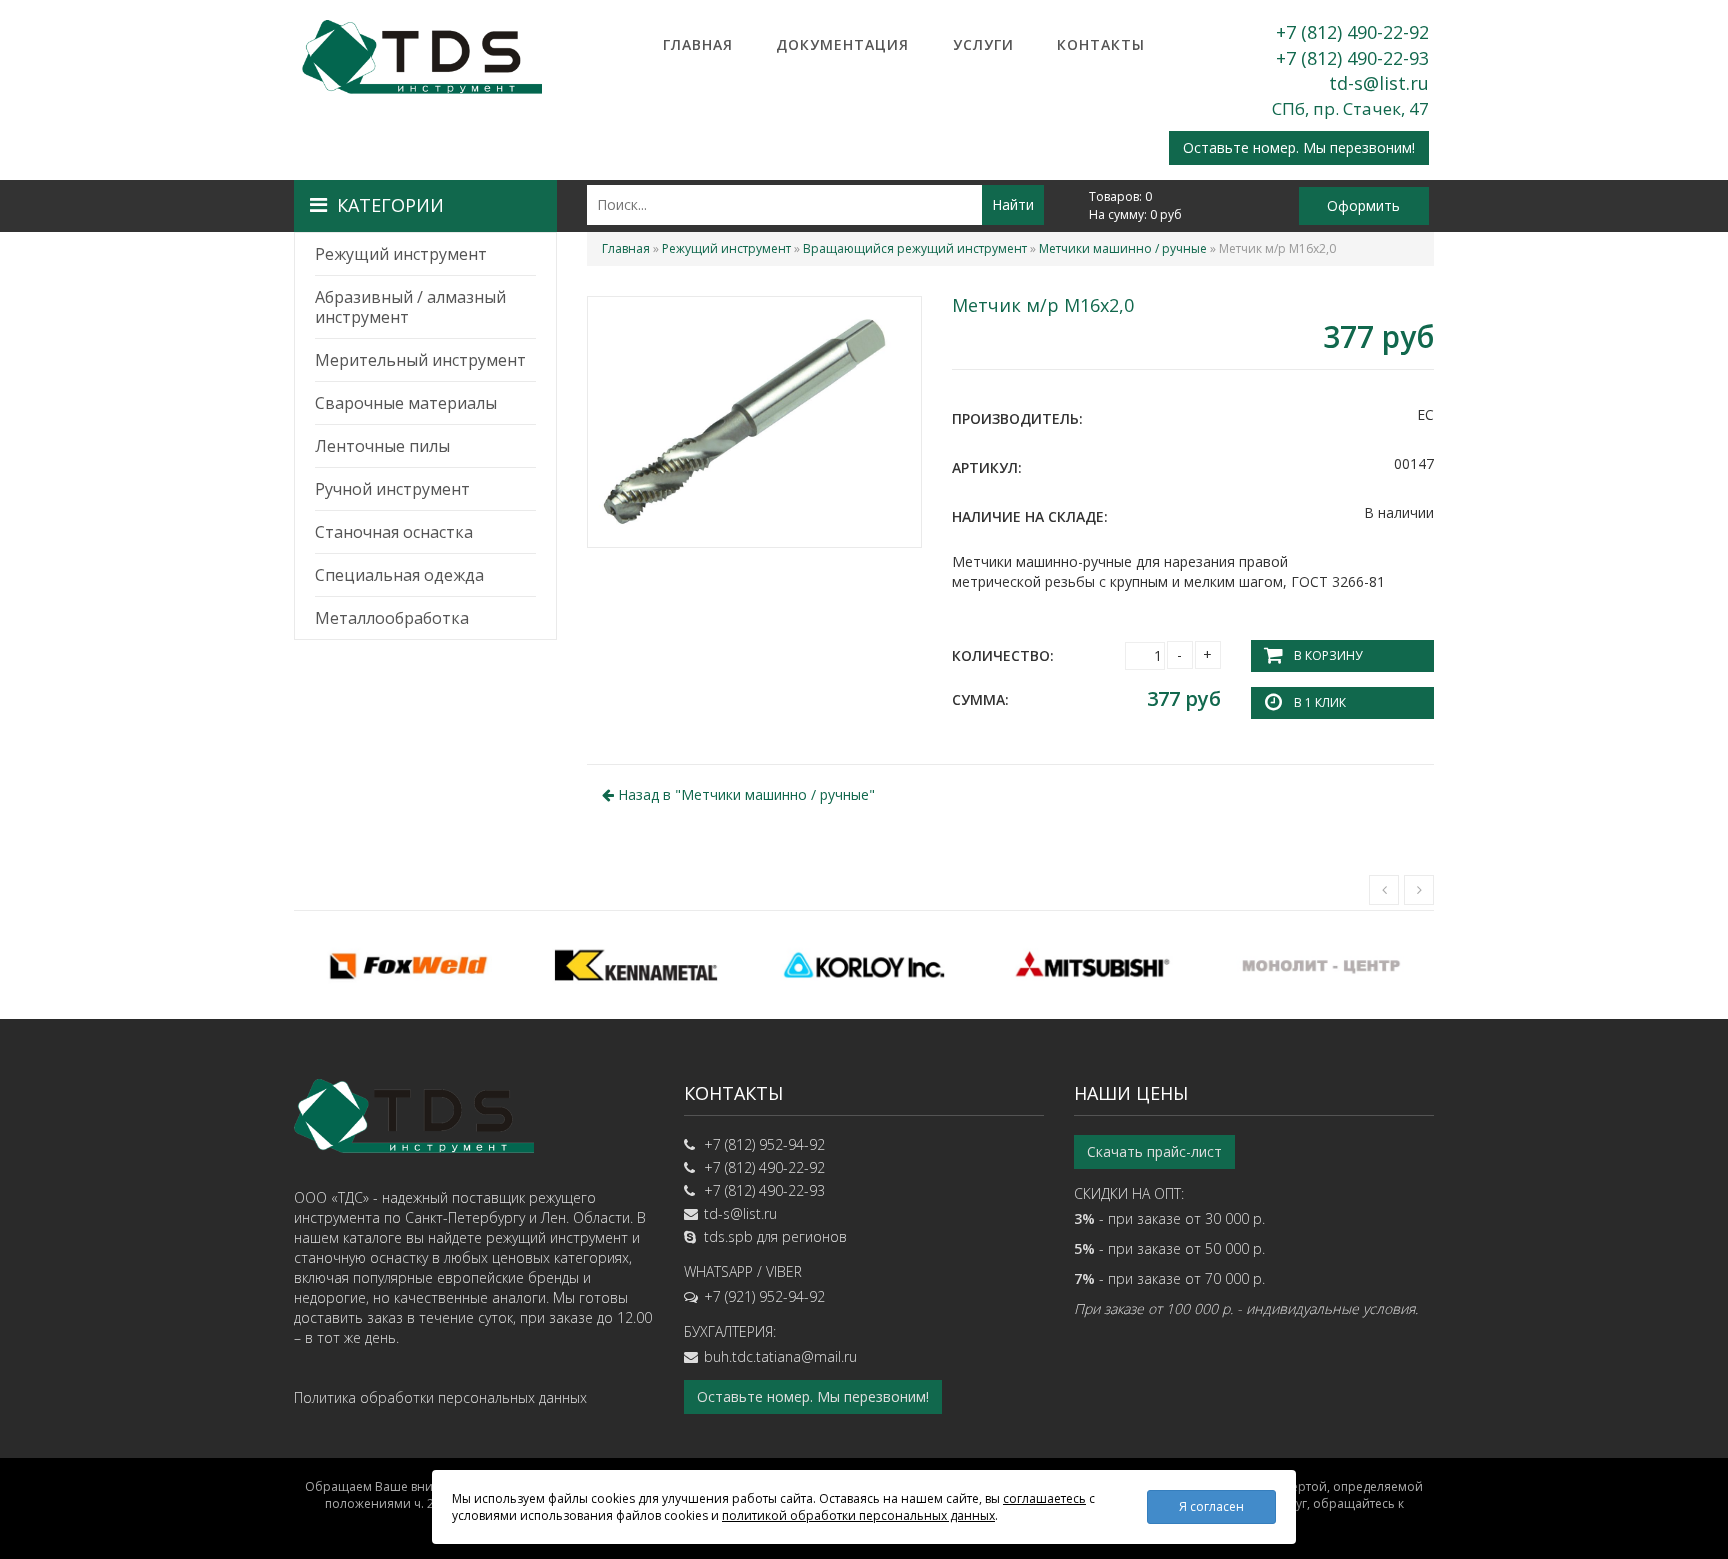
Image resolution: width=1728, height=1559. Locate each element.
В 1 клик (1320, 702)
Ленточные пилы (382, 446)
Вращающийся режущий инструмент (915, 248)
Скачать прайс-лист (1154, 1151)
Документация (842, 44)
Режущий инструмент (401, 254)
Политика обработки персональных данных (440, 1397)
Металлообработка (392, 618)
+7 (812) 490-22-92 (1352, 32)
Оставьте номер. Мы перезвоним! (1299, 147)
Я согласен (1211, 1506)
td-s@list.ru (1379, 83)
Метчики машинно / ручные (1123, 248)
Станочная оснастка (394, 532)
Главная (698, 44)
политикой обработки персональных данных (858, 1515)
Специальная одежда (399, 575)
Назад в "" (744, 794)
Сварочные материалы (406, 403)
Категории (390, 205)
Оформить (1363, 205)
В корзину (1328, 655)
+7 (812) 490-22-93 (1352, 58)
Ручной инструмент (392, 489)
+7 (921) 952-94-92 (764, 1296)
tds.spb (728, 1236)
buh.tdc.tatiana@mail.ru (780, 1356)
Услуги (983, 44)
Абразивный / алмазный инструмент (410, 307)
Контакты (1101, 44)
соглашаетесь (1044, 1498)
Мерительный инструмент (420, 360)
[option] (408, 965)
